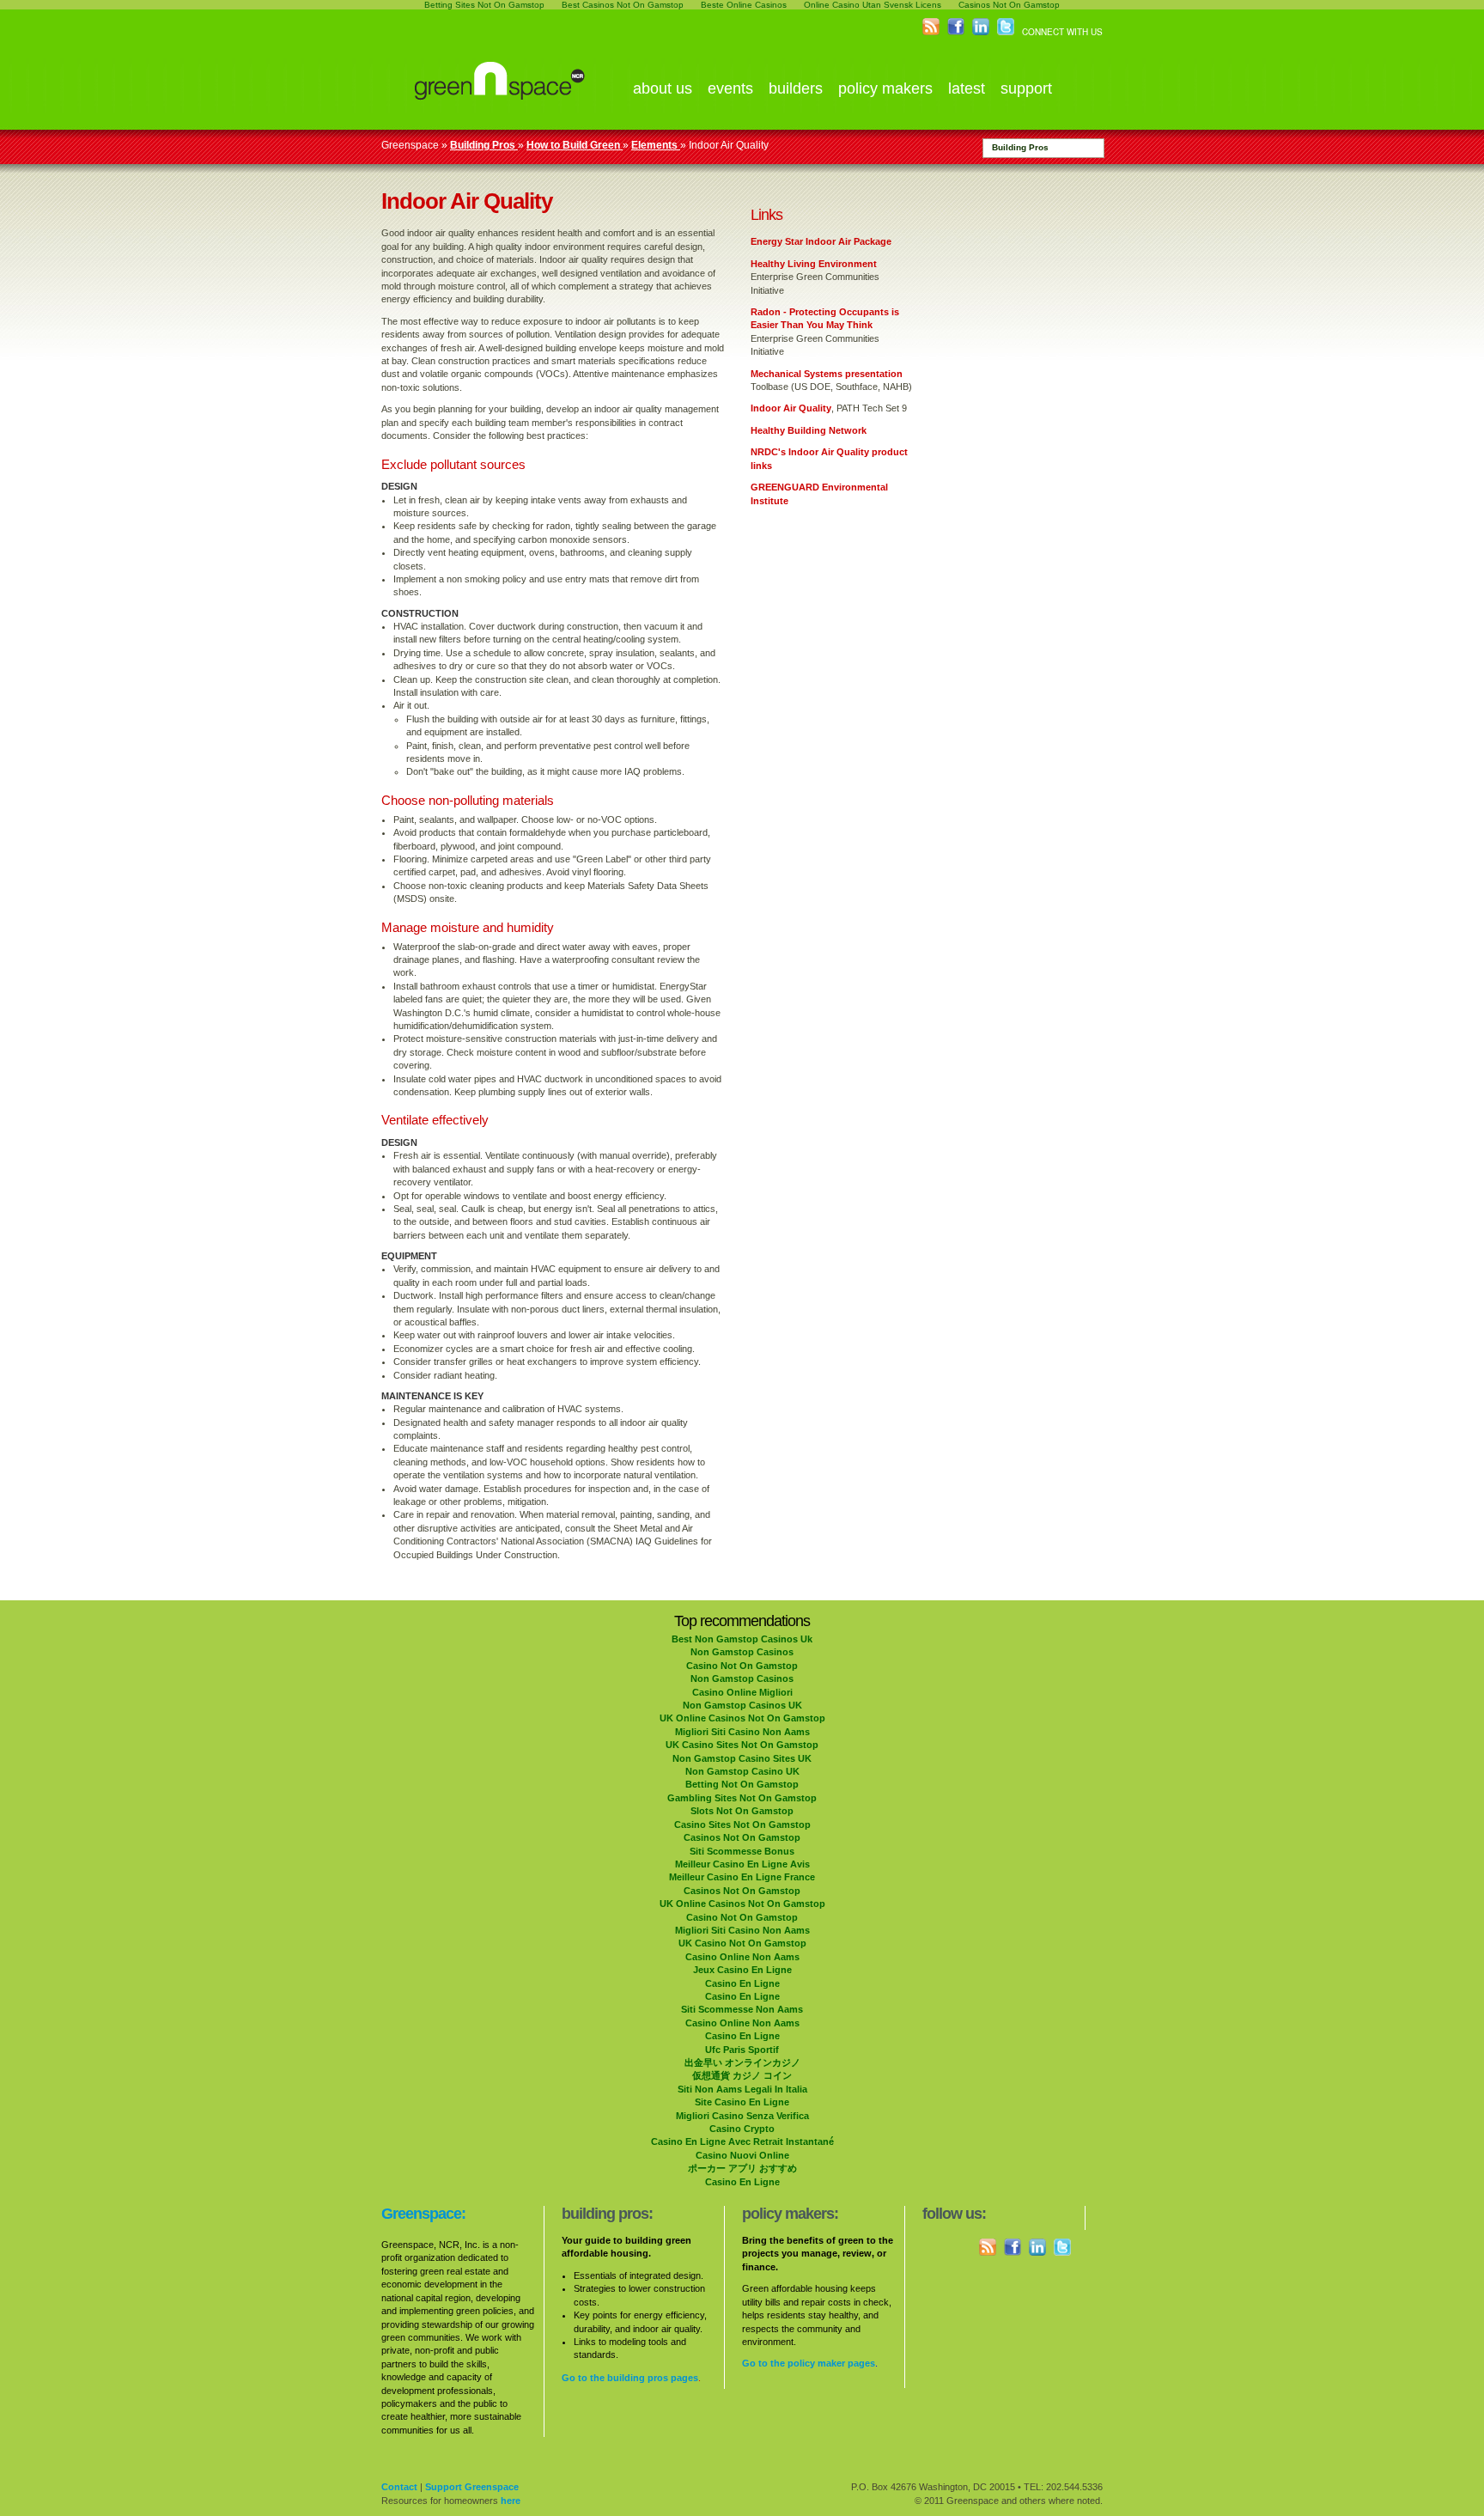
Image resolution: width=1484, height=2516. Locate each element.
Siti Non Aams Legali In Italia (742, 2089)
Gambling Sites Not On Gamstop (742, 1798)
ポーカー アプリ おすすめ (742, 2168)
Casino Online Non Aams (742, 1957)
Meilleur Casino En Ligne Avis (742, 1864)
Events (730, 88)
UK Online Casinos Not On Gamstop (742, 1718)
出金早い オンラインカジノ (742, 2062)
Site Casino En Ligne (742, 2102)
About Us (663, 88)
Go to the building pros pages (630, 2378)
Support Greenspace (472, 2487)
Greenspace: (423, 2214)
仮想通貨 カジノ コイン (742, 2075)
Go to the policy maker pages (809, 2363)
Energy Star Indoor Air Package (821, 241)
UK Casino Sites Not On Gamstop (742, 1745)
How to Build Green (575, 145)
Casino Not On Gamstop (742, 1666)
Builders (796, 88)
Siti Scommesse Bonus (742, 1851)
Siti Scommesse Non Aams (742, 2009)
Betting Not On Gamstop (742, 1784)
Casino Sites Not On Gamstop (742, 1825)
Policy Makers (885, 88)
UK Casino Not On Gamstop (742, 1943)
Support (1026, 88)
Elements (656, 145)
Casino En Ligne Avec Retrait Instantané (742, 2141)
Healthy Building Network (809, 430)
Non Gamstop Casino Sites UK (742, 1758)
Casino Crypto (742, 2129)
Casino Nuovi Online (742, 2155)
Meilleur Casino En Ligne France (742, 1877)
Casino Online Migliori (742, 1692)
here (511, 2501)
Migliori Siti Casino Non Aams (742, 1732)
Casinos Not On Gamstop (742, 1837)
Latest (967, 88)
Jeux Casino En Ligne (742, 1970)
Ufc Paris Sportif (742, 2050)
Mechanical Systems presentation (827, 374)
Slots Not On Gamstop (742, 1811)
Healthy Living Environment (814, 264)
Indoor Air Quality (791, 408)
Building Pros (1020, 147)
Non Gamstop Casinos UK (742, 1705)
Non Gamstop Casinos (742, 1652)
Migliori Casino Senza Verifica (742, 2116)
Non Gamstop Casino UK (742, 1771)
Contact (399, 2487)
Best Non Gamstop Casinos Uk (742, 1639)
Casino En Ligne (742, 1983)
